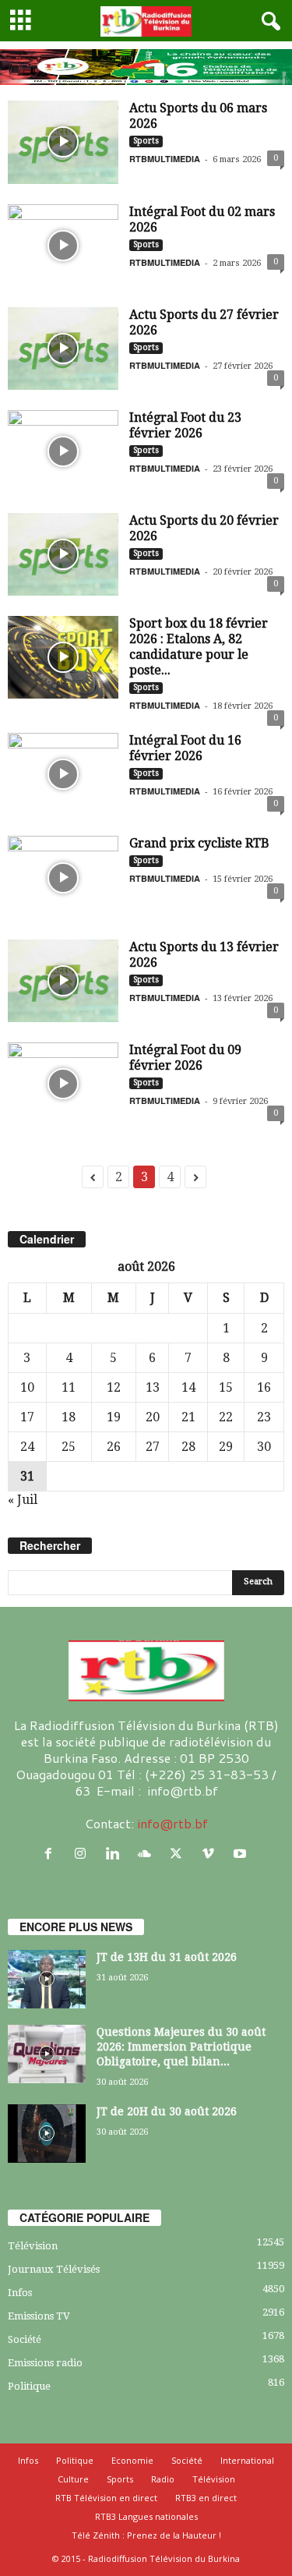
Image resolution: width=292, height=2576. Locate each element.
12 (114, 1387)
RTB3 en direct (206, 2498)
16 (264, 1387)
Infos (20, 2293)
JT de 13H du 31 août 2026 (167, 1957)
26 (114, 1447)
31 (27, 1476)
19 (114, 1417)
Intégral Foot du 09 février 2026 (185, 1058)
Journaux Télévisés (54, 2269)
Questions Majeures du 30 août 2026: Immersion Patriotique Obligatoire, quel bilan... (181, 2047)
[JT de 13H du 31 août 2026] (47, 1979)
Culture (73, 2479)
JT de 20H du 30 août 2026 (167, 2111)
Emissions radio (45, 2363)
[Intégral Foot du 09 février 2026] (63, 1084)
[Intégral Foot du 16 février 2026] (63, 774)
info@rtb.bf (172, 1823)
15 (226, 1387)
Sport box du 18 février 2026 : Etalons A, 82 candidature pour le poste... (199, 647)
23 (264, 1417)
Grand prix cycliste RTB (199, 843)
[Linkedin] (116, 1854)
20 (153, 1417)
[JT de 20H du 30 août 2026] (47, 2134)
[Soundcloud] (148, 1854)
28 (188, 1447)
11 (69, 1387)
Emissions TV (39, 2316)
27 (153, 1447)
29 (226, 1447)
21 (188, 1417)
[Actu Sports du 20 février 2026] (63, 554)
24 (27, 1447)
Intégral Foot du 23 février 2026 (185, 425)
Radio (163, 2479)
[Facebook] (52, 1854)
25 (69, 1447)
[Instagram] (84, 1854)
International (247, 2460)
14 (188, 1387)
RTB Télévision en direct (106, 2498)
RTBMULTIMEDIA (165, 159)
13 (153, 1387)
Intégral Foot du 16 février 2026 (185, 748)
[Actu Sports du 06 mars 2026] (63, 142)
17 (27, 1417)
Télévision (33, 2246)
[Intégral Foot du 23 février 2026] (63, 451)
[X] (179, 1854)
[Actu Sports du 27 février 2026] (63, 349)
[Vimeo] (211, 1854)
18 (69, 1417)
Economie (132, 2460)
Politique (29, 2386)
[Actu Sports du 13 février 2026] (63, 981)
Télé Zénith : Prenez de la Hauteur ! (146, 2535)
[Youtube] (242, 1854)
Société (25, 2339)
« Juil (23, 1500)
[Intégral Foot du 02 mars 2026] (63, 246)
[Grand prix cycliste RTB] (63, 877)
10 (27, 1387)
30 (264, 1447)
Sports (146, 141)
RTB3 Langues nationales (146, 2516)
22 (226, 1417)
